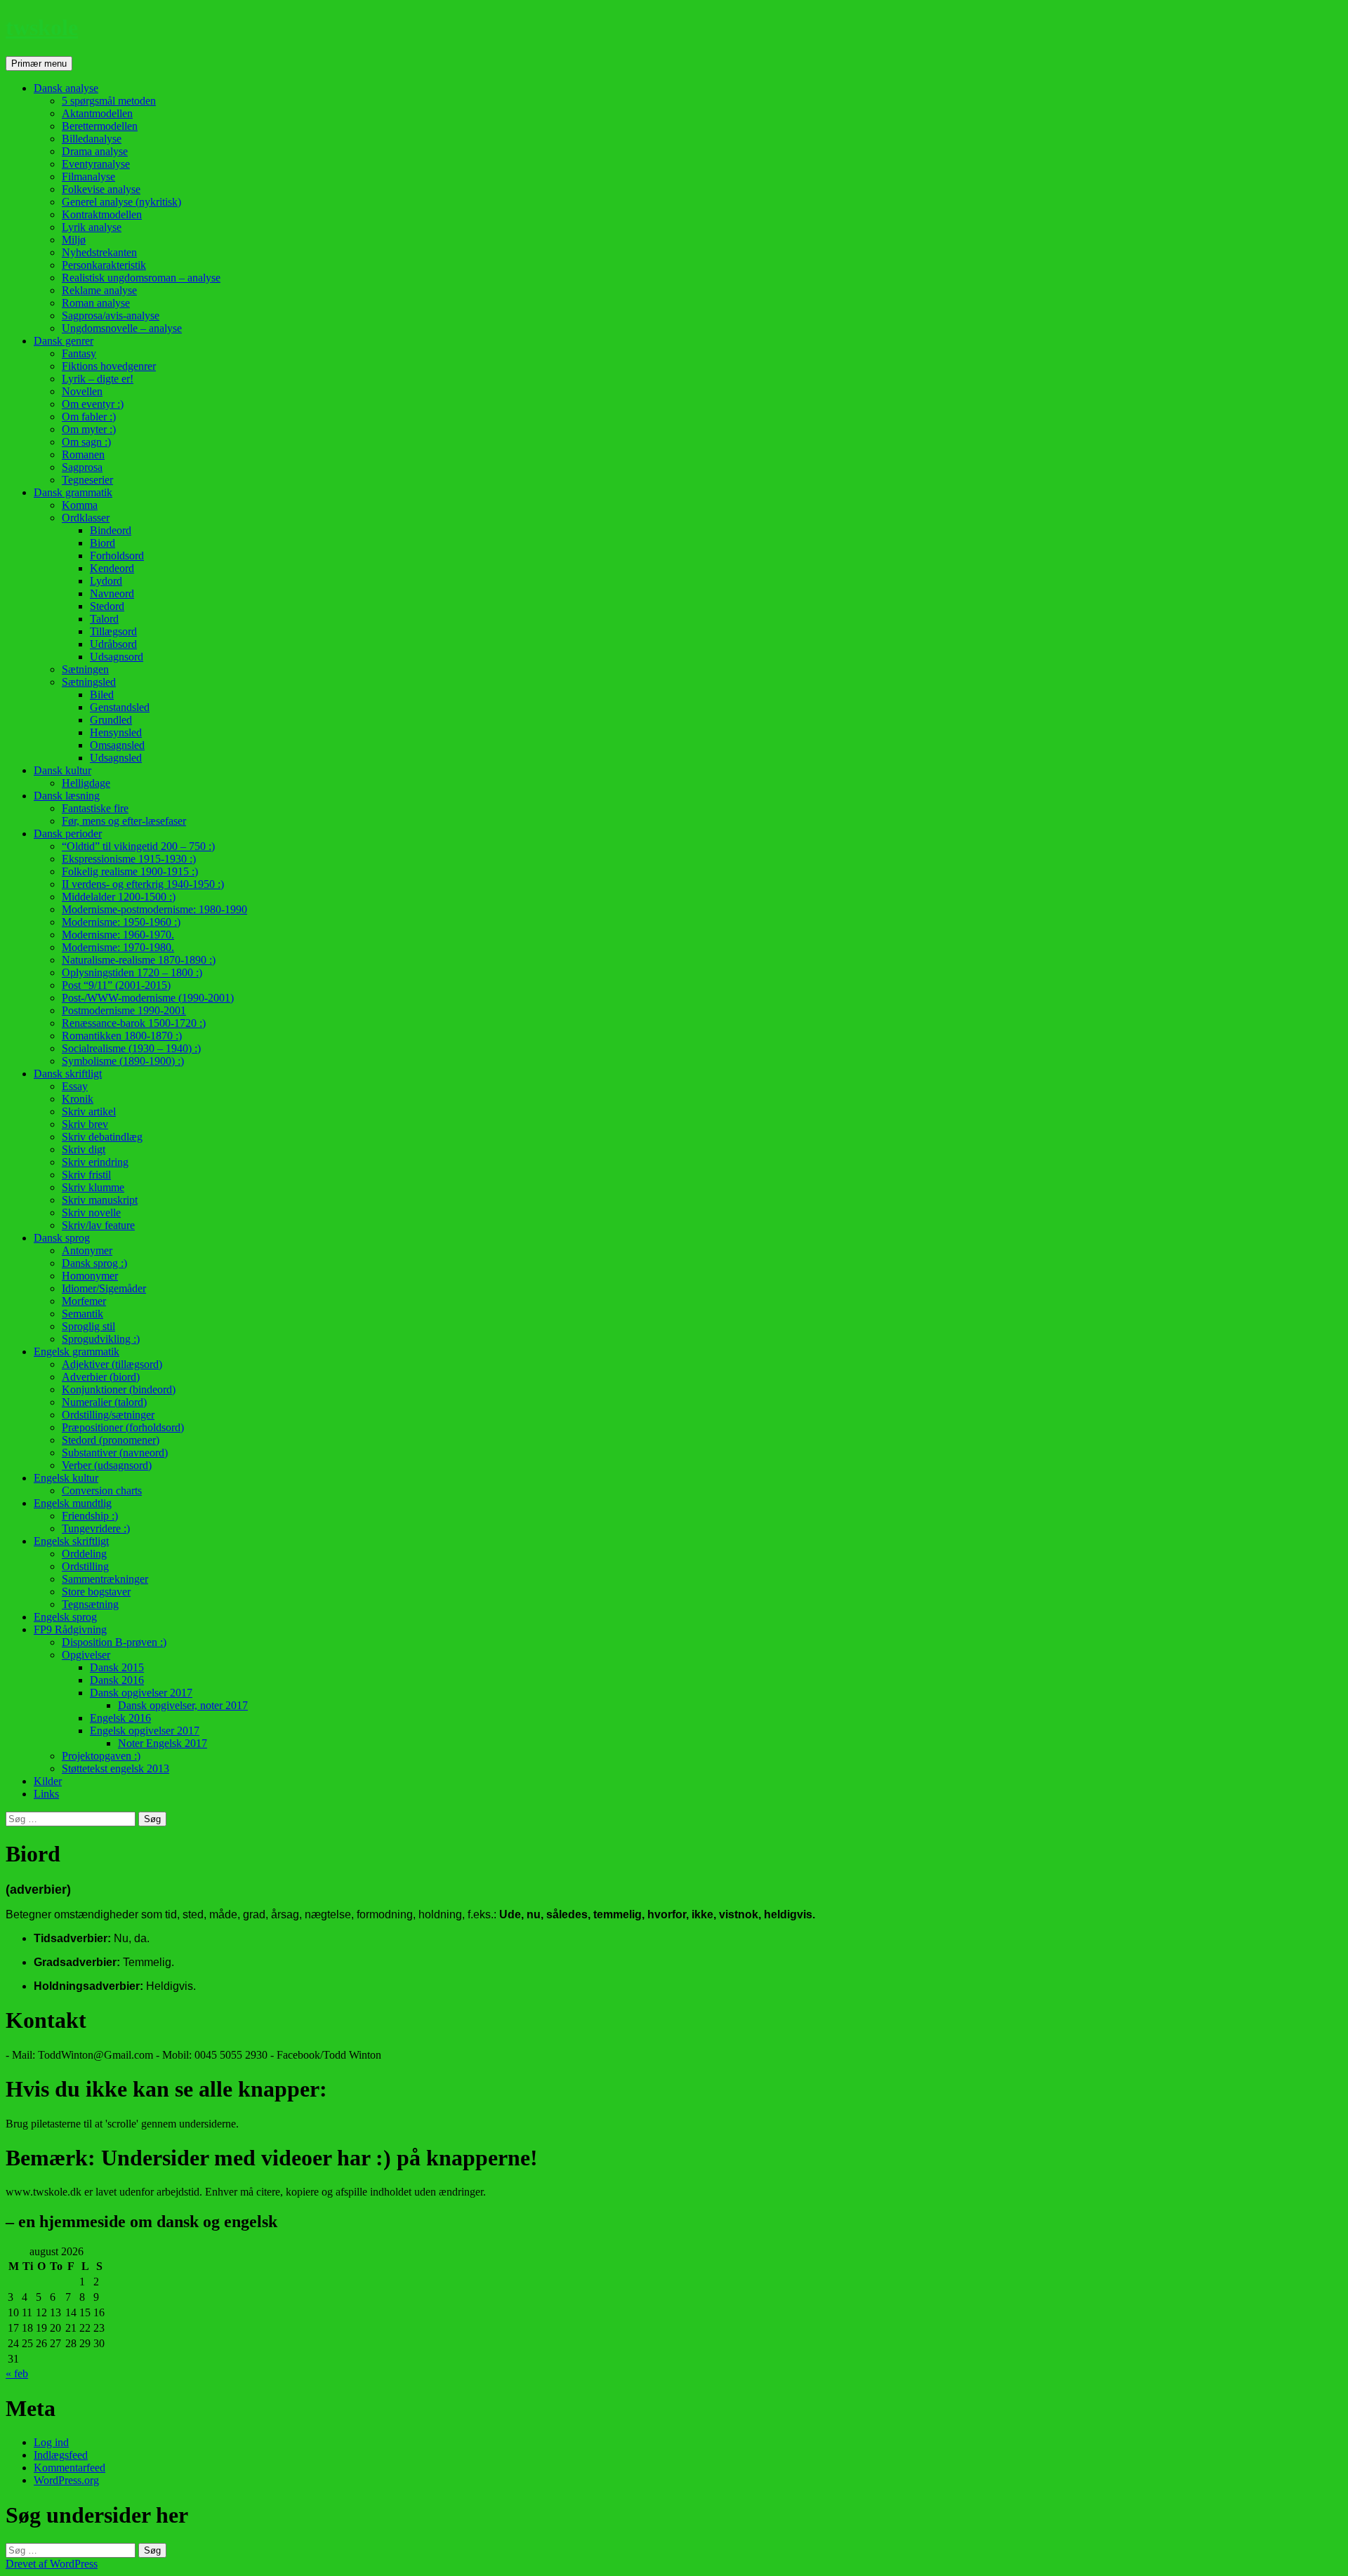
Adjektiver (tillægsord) (112, 1364)
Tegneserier (87, 480)
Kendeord (112, 568)
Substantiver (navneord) (115, 1453)
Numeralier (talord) (104, 1402)
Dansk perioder (68, 834)
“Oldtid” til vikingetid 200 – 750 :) (138, 846)
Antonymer (87, 1250)
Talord (104, 619)
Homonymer (90, 1276)
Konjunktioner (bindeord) (119, 1389)
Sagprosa (82, 467)
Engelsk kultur (66, 1478)
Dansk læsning (67, 796)
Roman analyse (96, 303)
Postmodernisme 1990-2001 (124, 1010)
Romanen (83, 454)
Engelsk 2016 (120, 1718)
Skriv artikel (89, 1111)
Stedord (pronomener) (111, 1440)
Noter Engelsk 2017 (163, 1743)
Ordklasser (86, 518)
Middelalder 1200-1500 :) (119, 897)
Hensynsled (116, 732)
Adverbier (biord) (101, 1377)
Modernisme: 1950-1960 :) (121, 922)
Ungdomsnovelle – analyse (122, 328)
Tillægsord (113, 631)
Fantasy (79, 353)
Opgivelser (86, 1655)
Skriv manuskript (100, 1200)
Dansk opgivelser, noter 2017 (183, 1705)
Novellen (82, 391)
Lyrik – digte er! (98, 379)
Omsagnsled (117, 745)
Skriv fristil (86, 1175)
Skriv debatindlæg (102, 1137)
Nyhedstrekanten (99, 252)
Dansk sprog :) (94, 1263)
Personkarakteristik (104, 265)
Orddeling (84, 1554)
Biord (103, 543)
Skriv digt (84, 1149)
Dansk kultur (62, 770)
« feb (17, 2373)
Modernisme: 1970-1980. (118, 947)
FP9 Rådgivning (70, 1629)
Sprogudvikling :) (101, 1339)
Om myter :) (89, 429)
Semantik (82, 1314)
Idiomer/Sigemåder (104, 1288)
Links (46, 1794)
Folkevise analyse (101, 189)
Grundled (111, 720)
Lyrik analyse (92, 227)
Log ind (51, 2442)
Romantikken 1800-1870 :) (122, 1036)
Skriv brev (85, 1124)
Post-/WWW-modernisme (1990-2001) (148, 998)
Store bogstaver (96, 1592)
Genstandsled (120, 707)
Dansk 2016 (117, 1680)
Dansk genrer (64, 341)
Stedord (107, 606)
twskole (42, 27)
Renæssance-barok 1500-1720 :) (134, 1023)
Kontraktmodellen (102, 214)
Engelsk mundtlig (73, 1503)
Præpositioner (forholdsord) (123, 1427)
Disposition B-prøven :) (114, 1642)
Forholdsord (117, 556)
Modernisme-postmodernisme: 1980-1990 (154, 909)
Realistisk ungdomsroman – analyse (141, 278)
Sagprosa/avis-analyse (111, 316)
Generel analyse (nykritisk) (121, 202)
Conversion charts (102, 1491)
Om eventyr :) (93, 404)
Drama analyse (95, 151)
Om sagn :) (86, 442)
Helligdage (86, 783)
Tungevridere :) (96, 1528)
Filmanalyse (88, 177)
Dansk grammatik (73, 492)
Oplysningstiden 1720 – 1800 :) (132, 972)
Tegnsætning (90, 1604)
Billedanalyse (92, 139)
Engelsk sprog (65, 1617)
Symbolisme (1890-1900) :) (123, 1061)
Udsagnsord (117, 657)
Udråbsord (113, 644)
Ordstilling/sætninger (108, 1415)
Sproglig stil (88, 1326)
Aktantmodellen (97, 113)
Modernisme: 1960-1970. (118, 935)
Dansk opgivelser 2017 (141, 1693)
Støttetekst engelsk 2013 (115, 1768)
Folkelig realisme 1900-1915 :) (130, 871)
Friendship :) (90, 1516)
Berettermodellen (100, 126)
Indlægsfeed (61, 2455)
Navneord (112, 593)
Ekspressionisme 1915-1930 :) (129, 859)
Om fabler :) (89, 417)
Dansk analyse (66, 88)
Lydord (106, 581)
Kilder (48, 1781)
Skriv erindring (95, 1162)
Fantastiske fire (95, 808)
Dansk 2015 (117, 1667)
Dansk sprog (62, 1238)
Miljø (74, 240)
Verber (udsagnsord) (107, 1465)
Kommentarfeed (70, 2468)
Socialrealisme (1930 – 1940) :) (131, 1048)
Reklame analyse (99, 290)
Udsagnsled (116, 758)
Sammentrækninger (105, 1579)
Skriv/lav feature (98, 1225)
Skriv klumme (93, 1187)
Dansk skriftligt (68, 1074)
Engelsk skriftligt (71, 1541)
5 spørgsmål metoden (109, 101)
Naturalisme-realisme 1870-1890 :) (139, 960)
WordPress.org (66, 2480)
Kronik (78, 1099)
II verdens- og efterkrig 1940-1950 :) (143, 884)
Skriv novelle (91, 1213)
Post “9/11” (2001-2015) (116, 985)
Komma (80, 505)
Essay (75, 1086)
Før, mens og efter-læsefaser (124, 821)
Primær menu (39, 64)
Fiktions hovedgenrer (109, 366)
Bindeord (111, 530)
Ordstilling (85, 1566)
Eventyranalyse (96, 164)
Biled (102, 695)
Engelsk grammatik (77, 1352)
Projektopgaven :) (101, 1756)
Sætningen (85, 669)
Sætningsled (89, 682)
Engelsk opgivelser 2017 (145, 1731)
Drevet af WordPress (52, 2564)
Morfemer (84, 1301)
